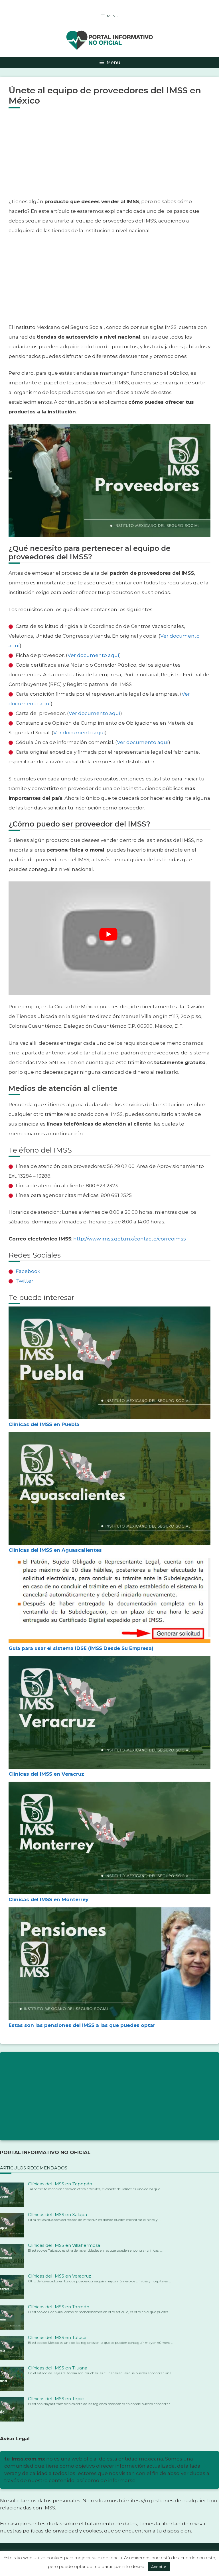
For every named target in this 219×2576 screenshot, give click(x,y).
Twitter (25, 1281)
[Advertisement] (109, 157)
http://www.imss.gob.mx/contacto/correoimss (130, 1239)
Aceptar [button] (159, 2567)
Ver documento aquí (93, 655)
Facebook (28, 1271)
